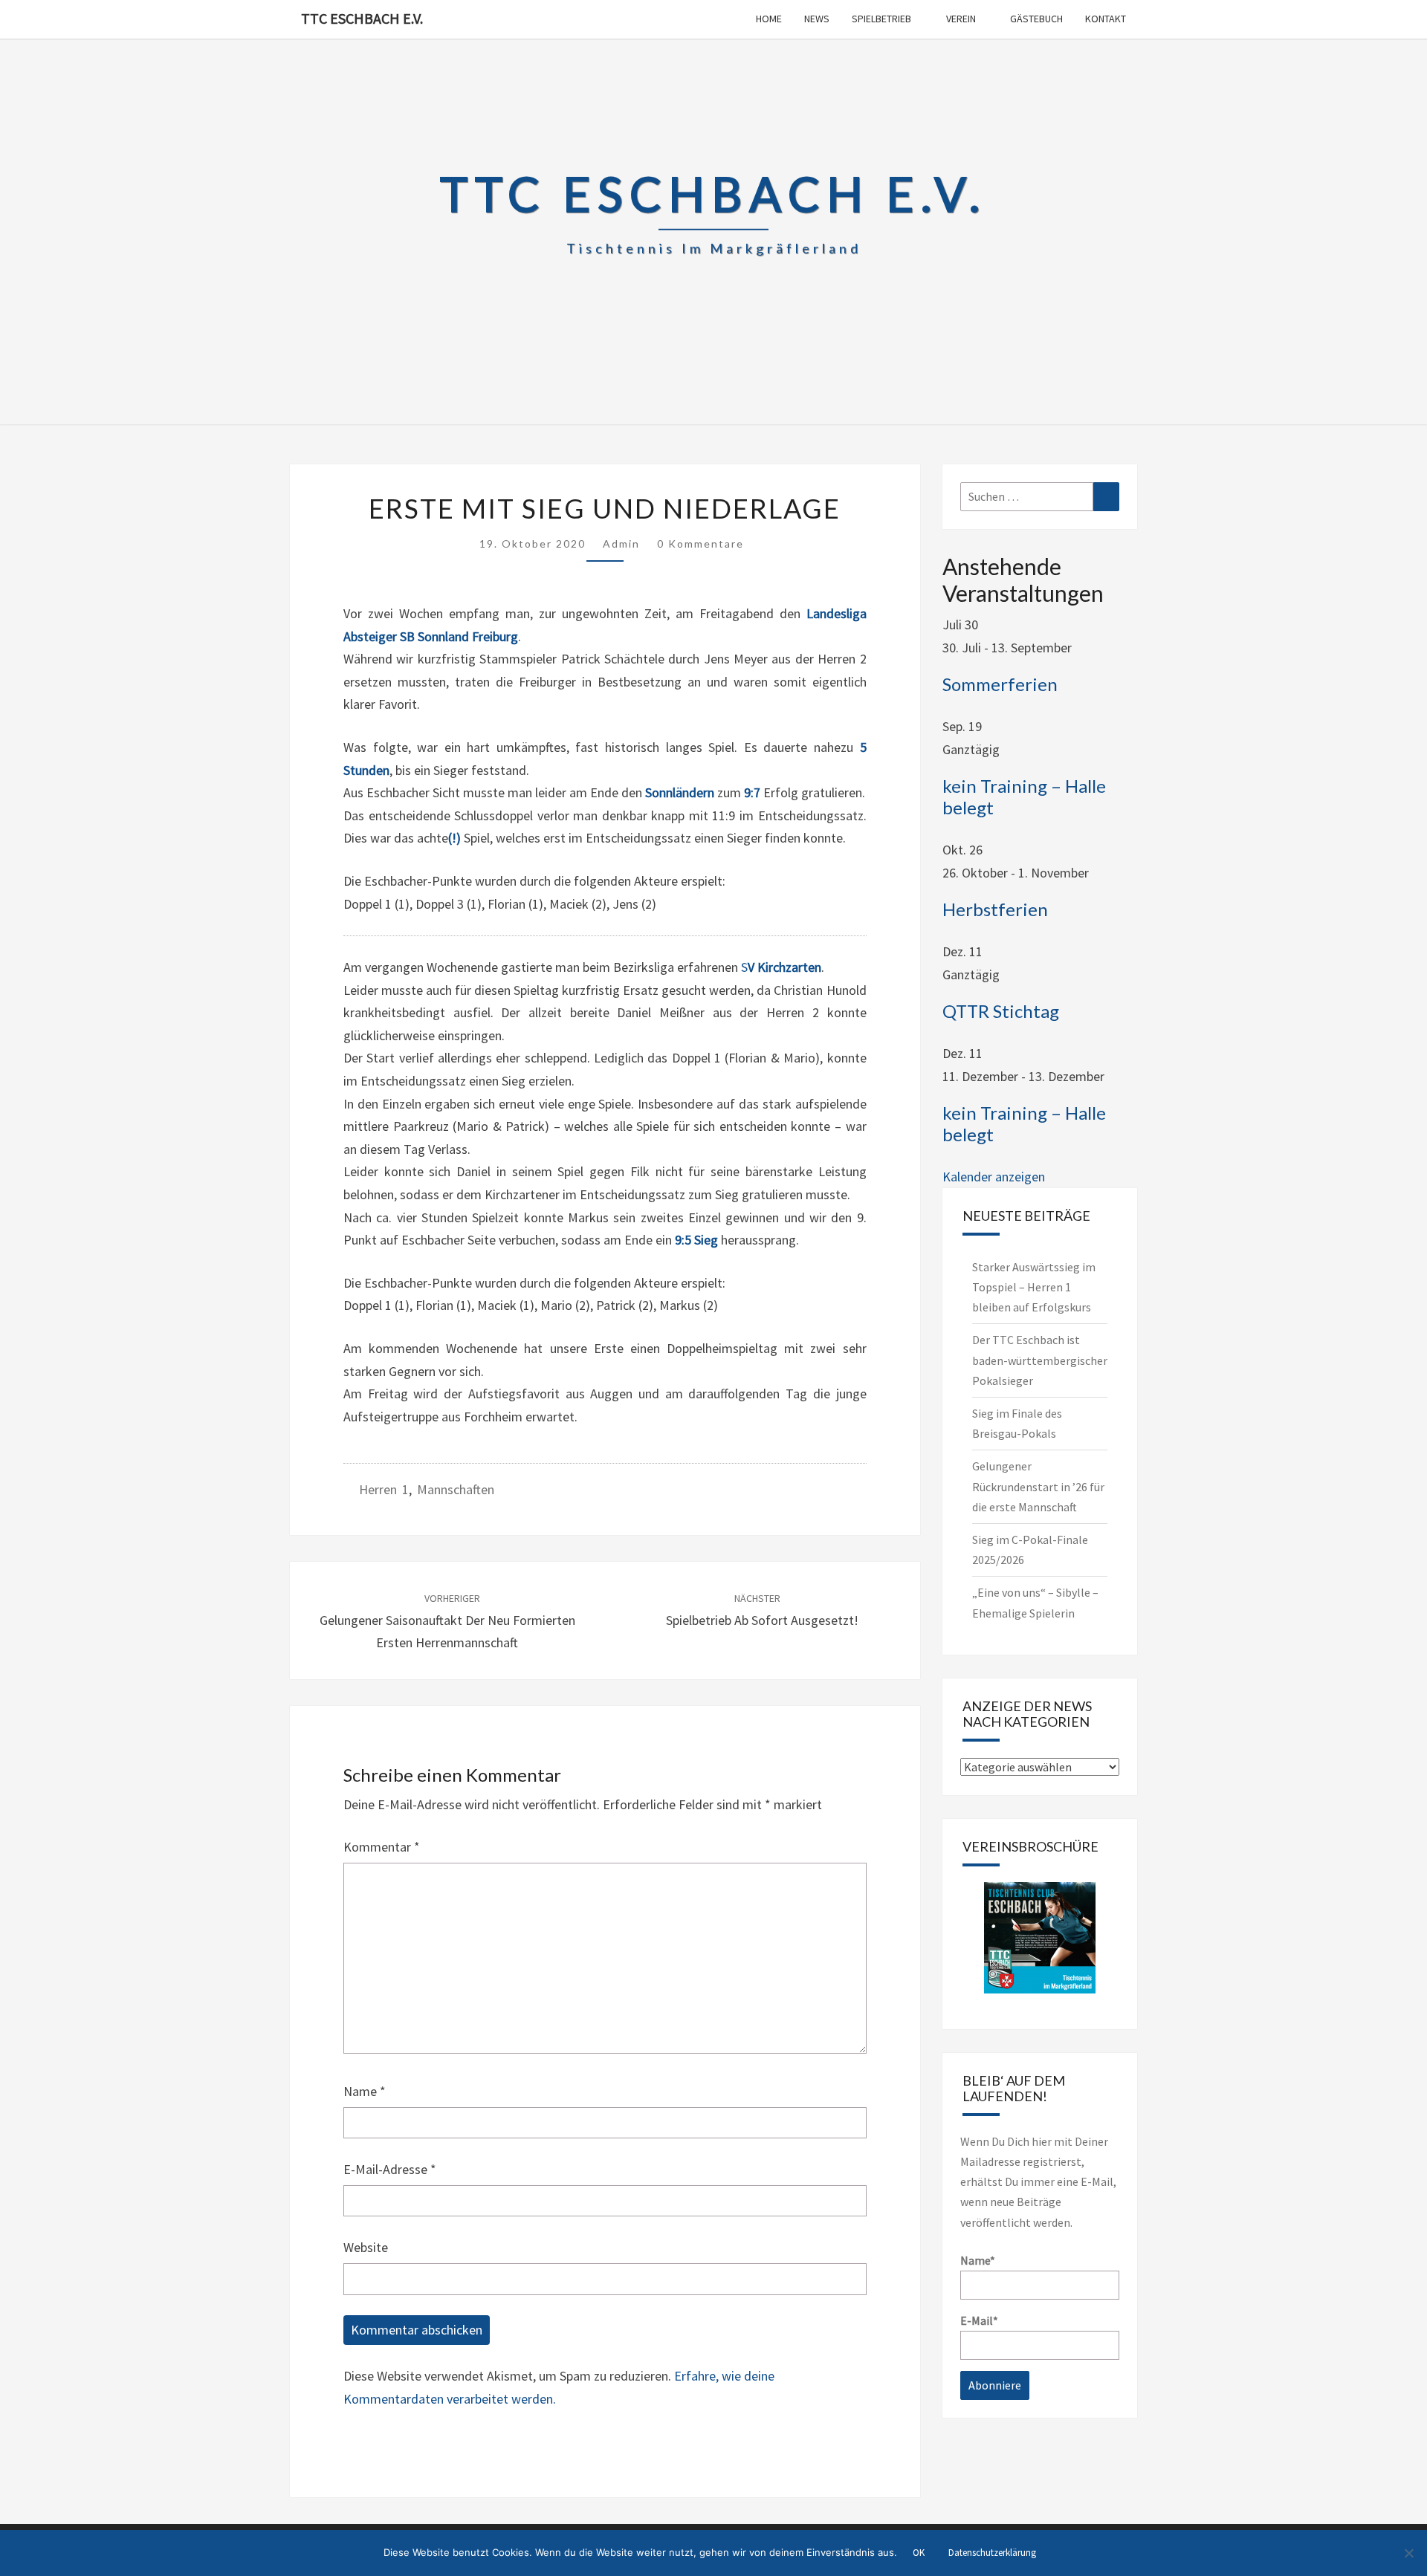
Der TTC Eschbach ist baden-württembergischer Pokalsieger (1040, 1360)
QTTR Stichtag (1001, 1011)
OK (919, 2553)
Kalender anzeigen (994, 1177)
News (817, 19)
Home (769, 19)
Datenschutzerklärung (992, 2553)
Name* (978, 2260)
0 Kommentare (700, 544)
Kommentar (382, 1847)
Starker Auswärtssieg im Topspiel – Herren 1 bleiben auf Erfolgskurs (1034, 1287)
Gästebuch (1036, 19)
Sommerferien (1000, 684)
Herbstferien (995, 909)
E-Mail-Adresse (390, 2169)
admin (621, 544)
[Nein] (1408, 2553)
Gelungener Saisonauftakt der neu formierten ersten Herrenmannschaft (447, 1621)
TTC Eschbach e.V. (362, 18)
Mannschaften (456, 1489)
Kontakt (1106, 19)
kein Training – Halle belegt (1024, 797)
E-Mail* (979, 2320)
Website (366, 2247)
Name (365, 2091)
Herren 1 (384, 1489)
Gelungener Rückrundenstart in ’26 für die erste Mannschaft (1038, 1486)
